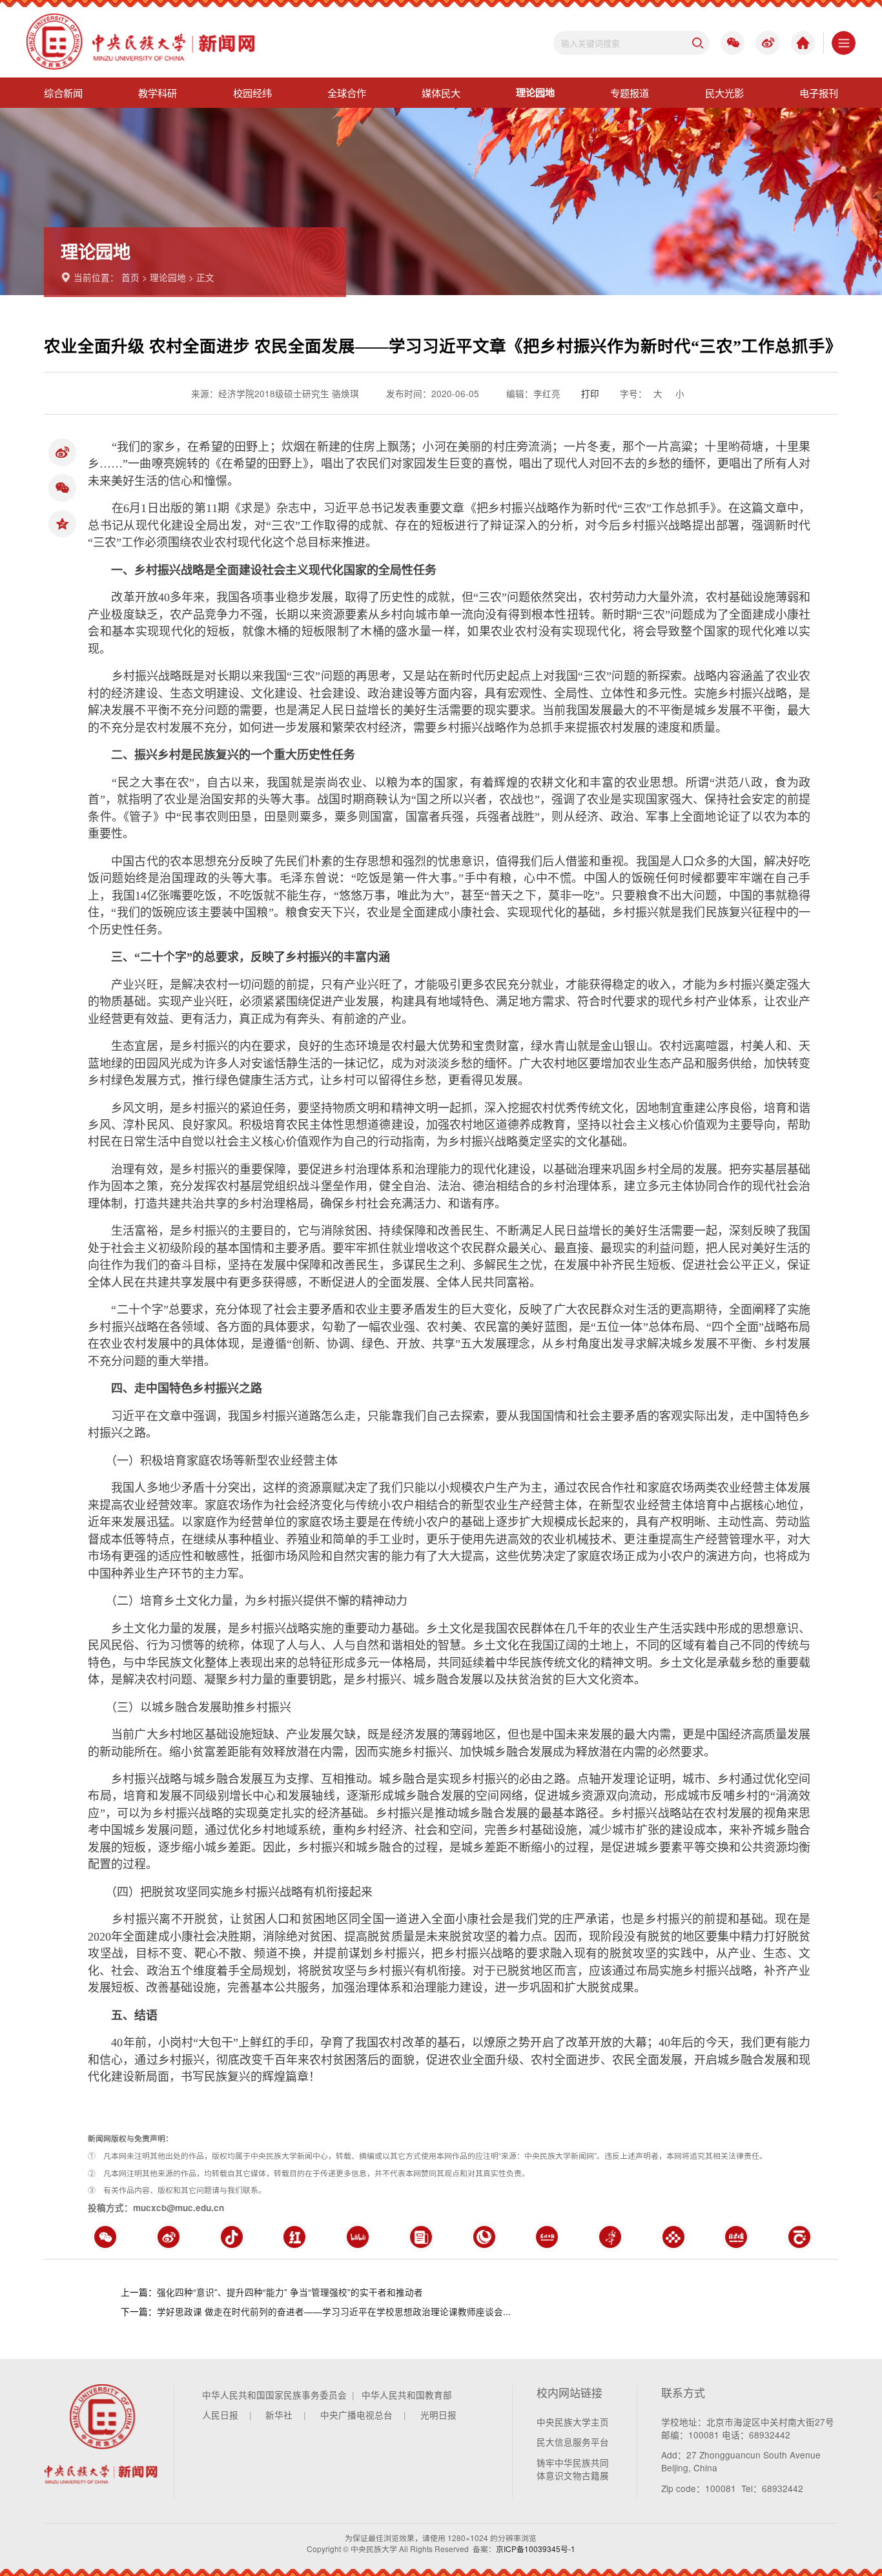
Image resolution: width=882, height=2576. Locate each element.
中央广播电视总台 (356, 2415)
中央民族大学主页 (573, 2422)
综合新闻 (63, 92)
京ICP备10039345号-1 (536, 2549)
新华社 (279, 2415)
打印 (590, 393)
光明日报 (438, 2415)
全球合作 (347, 92)
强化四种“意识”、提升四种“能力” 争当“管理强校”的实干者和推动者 (290, 2292)
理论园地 (535, 92)
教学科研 (158, 92)
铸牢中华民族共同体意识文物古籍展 (573, 2469)
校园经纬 (252, 92)
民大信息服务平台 (573, 2442)
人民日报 (220, 2415)
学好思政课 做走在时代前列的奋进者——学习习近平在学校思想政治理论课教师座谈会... (334, 2311)
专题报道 (630, 92)
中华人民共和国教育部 (407, 2395)
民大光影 (724, 92)
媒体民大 (441, 92)
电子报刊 (819, 92)
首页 (130, 277)
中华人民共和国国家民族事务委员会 (274, 2395)
